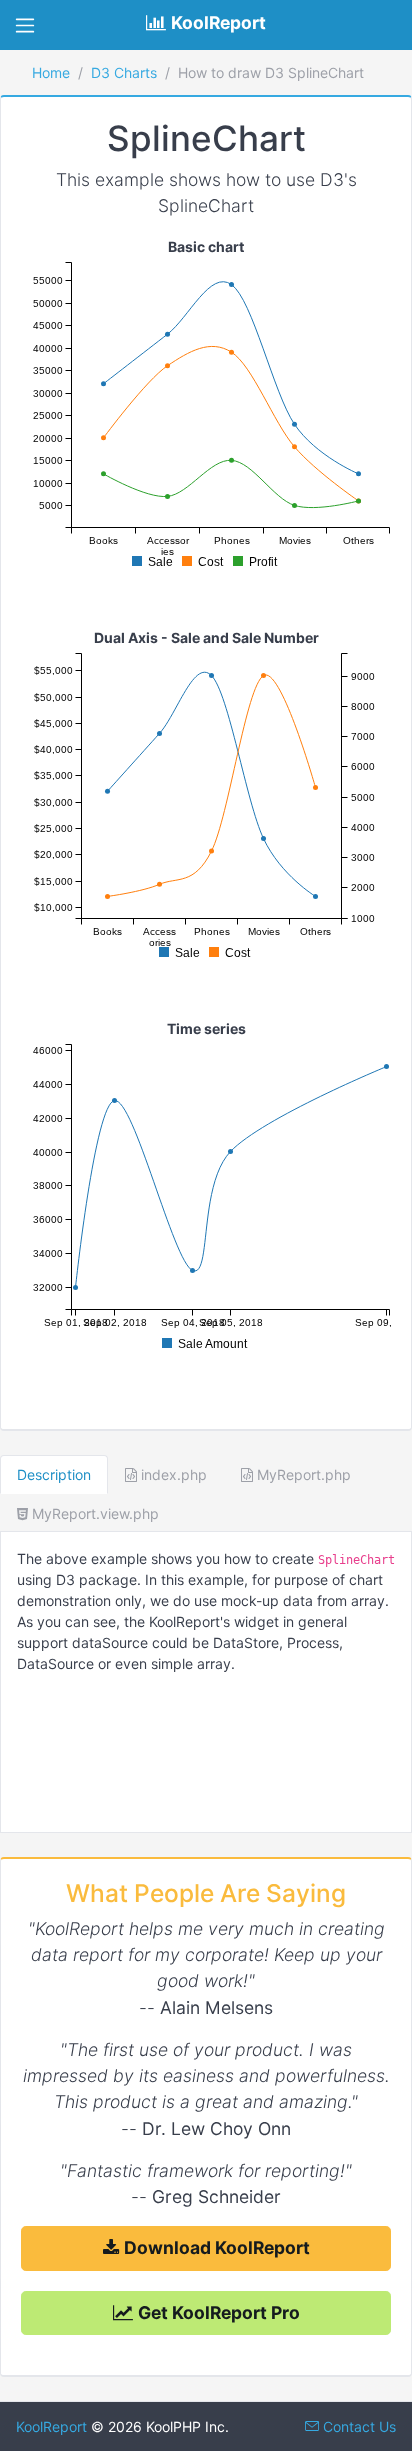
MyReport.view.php (93, 1513)
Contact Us (357, 2426)
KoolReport (51, 2426)
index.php (172, 1474)
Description (54, 1474)
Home (51, 72)
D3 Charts (124, 72)
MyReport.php (302, 1474)
